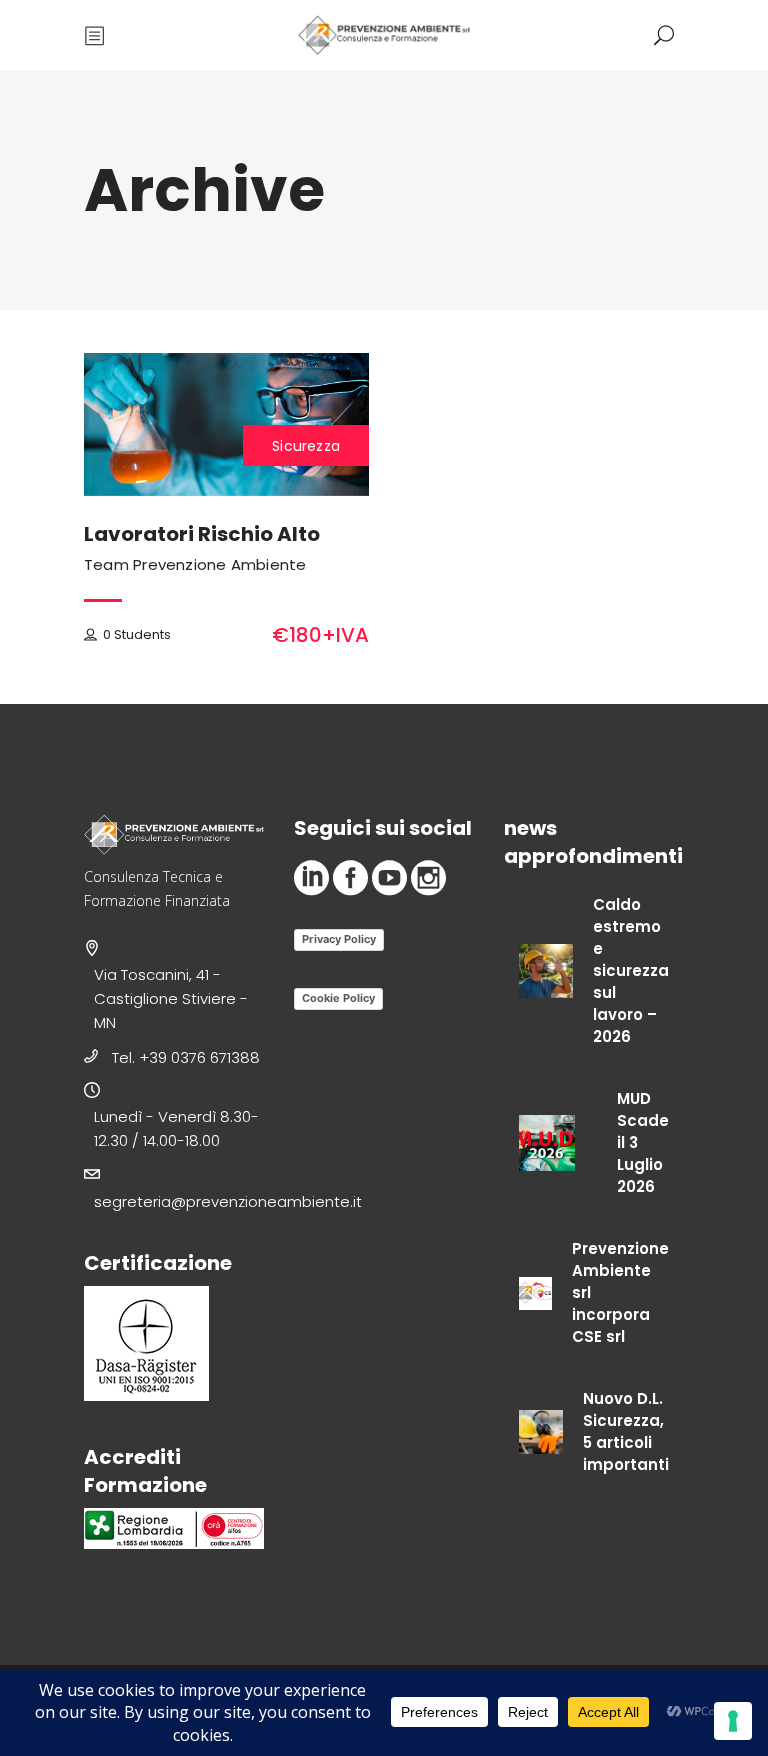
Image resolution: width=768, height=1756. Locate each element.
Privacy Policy (339, 939)
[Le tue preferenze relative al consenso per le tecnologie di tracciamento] (733, 1721)
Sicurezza (306, 446)
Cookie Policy (338, 998)
